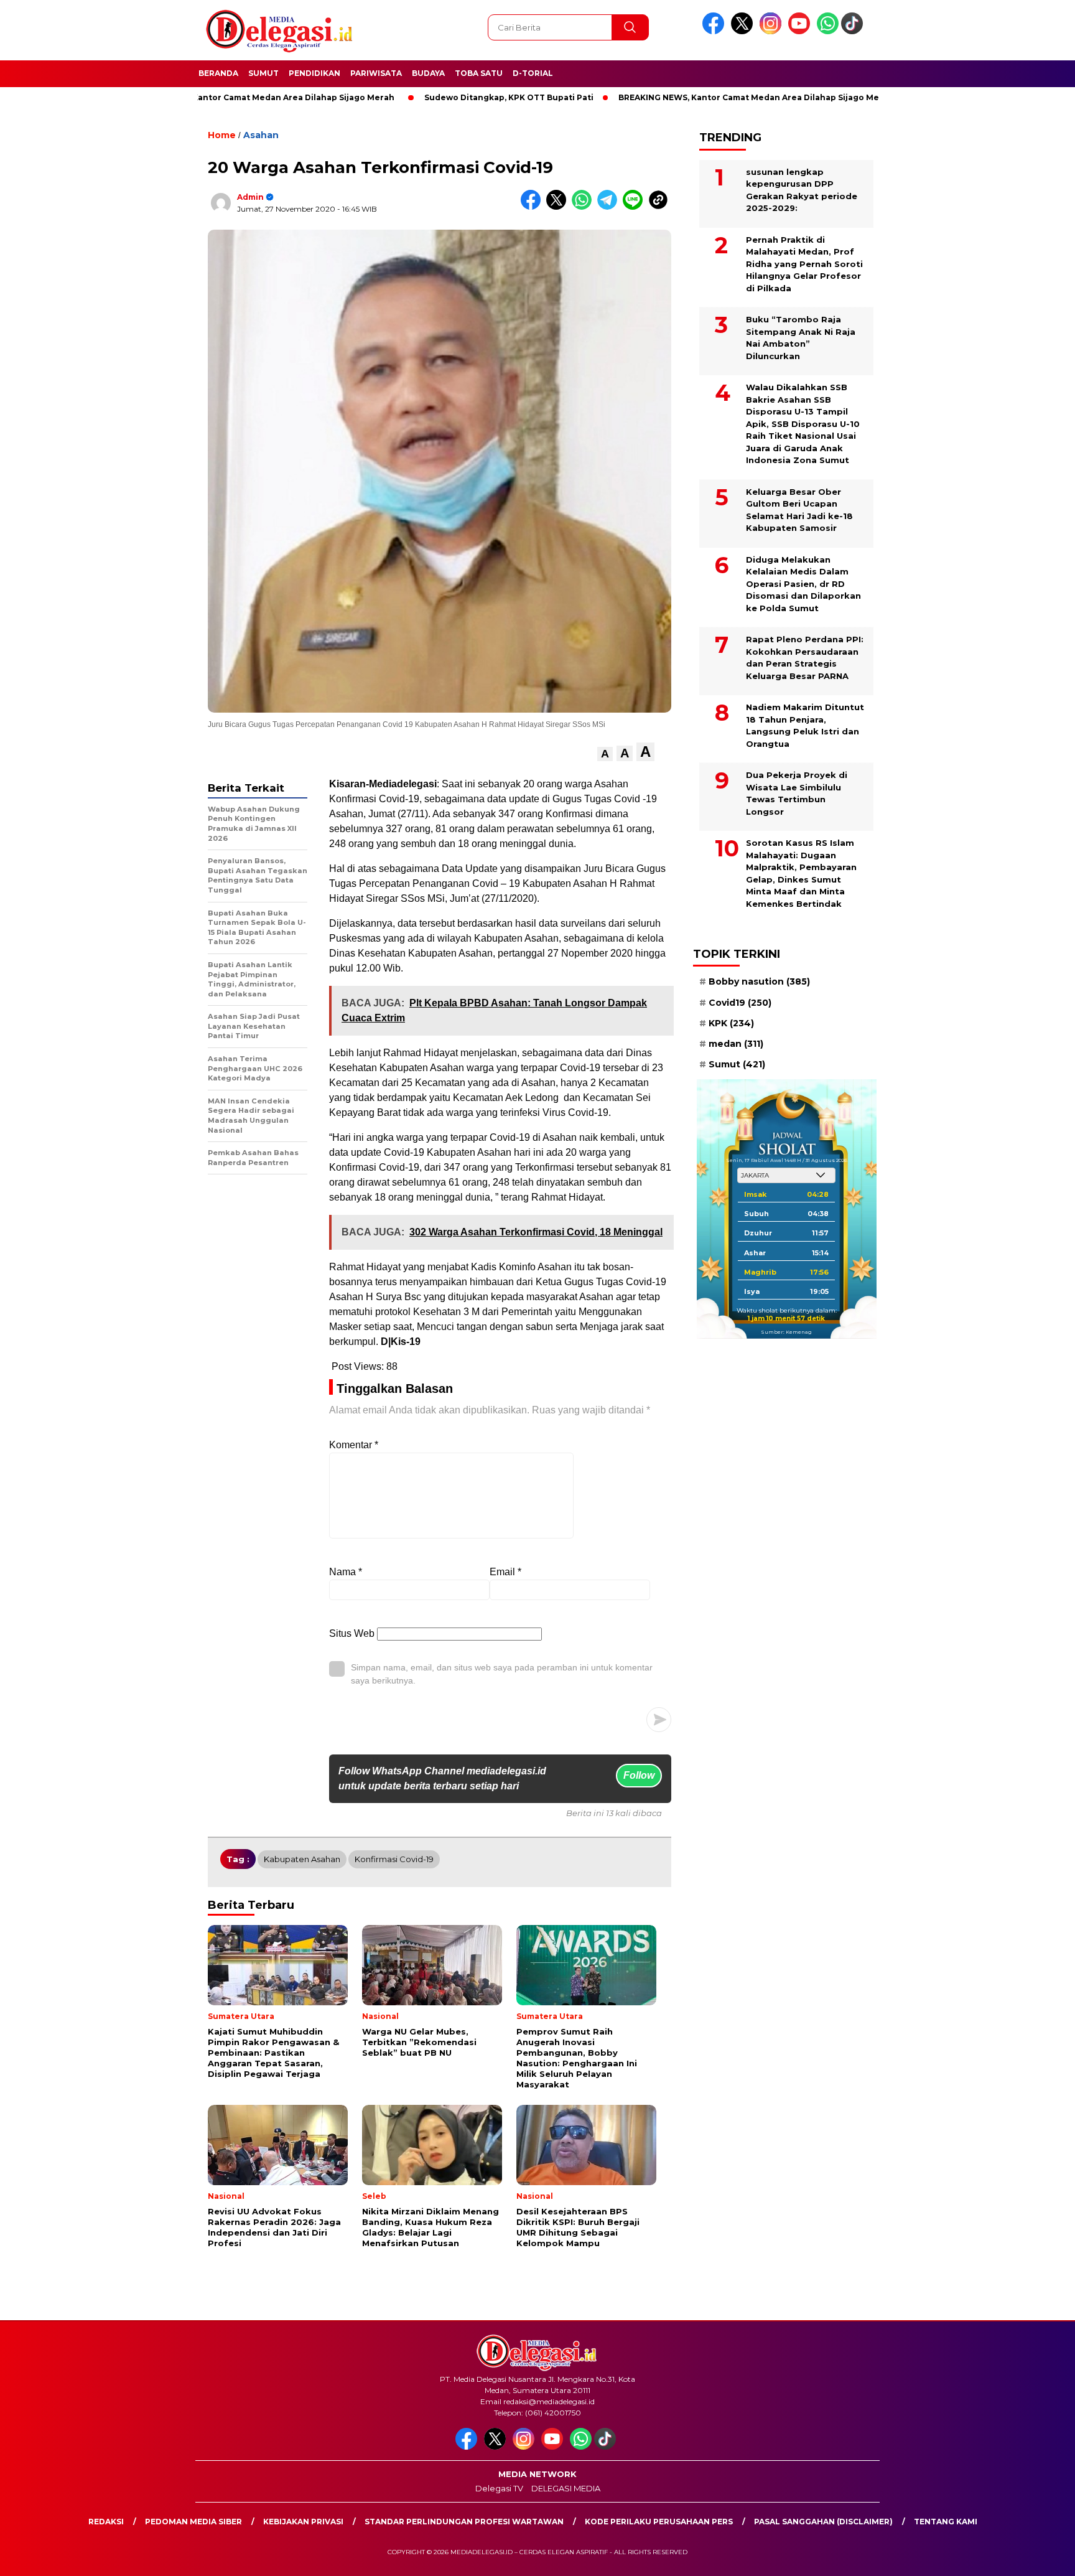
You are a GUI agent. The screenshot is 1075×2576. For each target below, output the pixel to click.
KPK (731, 1023)
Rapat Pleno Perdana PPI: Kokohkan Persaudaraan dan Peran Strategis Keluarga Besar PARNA (805, 658)
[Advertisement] (942, 307)
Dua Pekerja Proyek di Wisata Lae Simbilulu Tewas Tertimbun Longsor (797, 793)
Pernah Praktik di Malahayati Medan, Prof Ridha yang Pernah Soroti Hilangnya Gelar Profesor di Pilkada (804, 263)
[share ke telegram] (610, 207)
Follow (639, 1775)
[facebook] (715, 31)
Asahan (261, 135)
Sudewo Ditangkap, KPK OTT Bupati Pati (430, 97)
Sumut (263, 73)
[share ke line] (635, 207)
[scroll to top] (1032, 2557)
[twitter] (744, 31)
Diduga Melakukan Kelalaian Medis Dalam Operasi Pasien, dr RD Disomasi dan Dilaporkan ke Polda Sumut (803, 583)
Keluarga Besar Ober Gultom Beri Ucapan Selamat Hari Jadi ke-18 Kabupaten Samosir (799, 509)
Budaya (428, 73)
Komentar (354, 1445)
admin (250, 197)
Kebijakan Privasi (303, 2522)
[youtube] (801, 31)
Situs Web (352, 1633)
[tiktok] (854, 31)
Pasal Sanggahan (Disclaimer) (823, 2522)
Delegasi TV (499, 2488)
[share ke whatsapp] (584, 207)
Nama (346, 1572)
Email (505, 1572)
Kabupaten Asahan (302, 1859)
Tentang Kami (946, 2522)
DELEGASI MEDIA (566, 2488)
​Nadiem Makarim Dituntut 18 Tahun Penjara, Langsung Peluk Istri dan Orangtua (805, 725)
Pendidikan (314, 73)
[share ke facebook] (533, 207)
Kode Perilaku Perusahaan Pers (659, 2522)
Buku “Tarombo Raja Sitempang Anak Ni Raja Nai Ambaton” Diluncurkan (801, 338)
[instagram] (773, 31)
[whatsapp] (828, 31)
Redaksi (106, 2522)
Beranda (218, 73)
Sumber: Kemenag (786, 1332)
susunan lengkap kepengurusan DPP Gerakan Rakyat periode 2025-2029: (802, 190)
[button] (605, 754)
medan (736, 1044)
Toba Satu (479, 73)
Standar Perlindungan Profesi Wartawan (464, 2522)
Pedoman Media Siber (193, 2522)
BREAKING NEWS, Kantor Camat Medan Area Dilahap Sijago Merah (677, 97)
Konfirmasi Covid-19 (394, 1859)
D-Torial (533, 73)
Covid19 (740, 1002)
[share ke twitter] (559, 207)
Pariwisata (376, 73)
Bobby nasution (759, 981)
